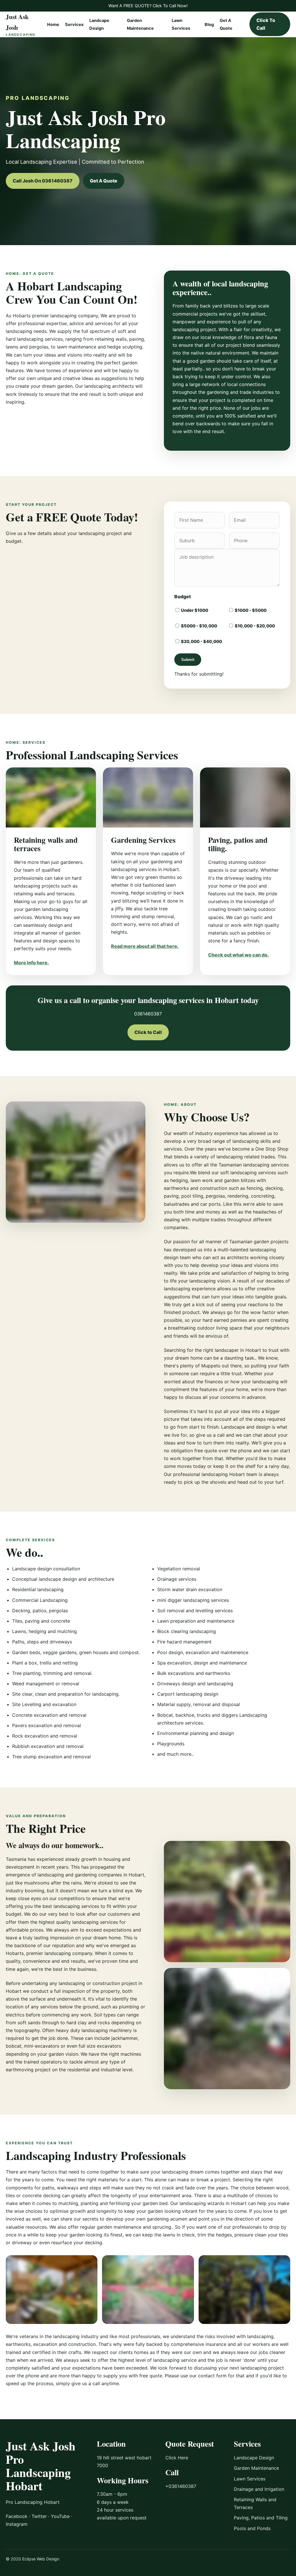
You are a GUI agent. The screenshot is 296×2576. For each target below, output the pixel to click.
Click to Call (148, 1032)
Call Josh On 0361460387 (43, 181)
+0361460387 (181, 2486)
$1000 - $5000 (250, 610)
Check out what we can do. (238, 955)
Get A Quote (104, 181)
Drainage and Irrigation (259, 2489)
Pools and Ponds (252, 2528)
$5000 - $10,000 (199, 626)
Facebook (17, 2516)
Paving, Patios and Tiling (261, 2518)
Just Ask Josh (21, 24)
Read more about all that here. (145, 946)
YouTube (60, 2516)
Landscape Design (254, 2458)
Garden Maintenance (256, 2468)
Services (74, 25)
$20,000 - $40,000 (201, 642)
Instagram (17, 2524)
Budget (183, 597)
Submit (188, 660)
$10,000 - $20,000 (254, 626)
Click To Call (266, 24)
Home (53, 25)
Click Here (177, 2458)
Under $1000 (194, 610)
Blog (209, 25)
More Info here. (31, 963)
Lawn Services (250, 2479)
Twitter (39, 2516)
